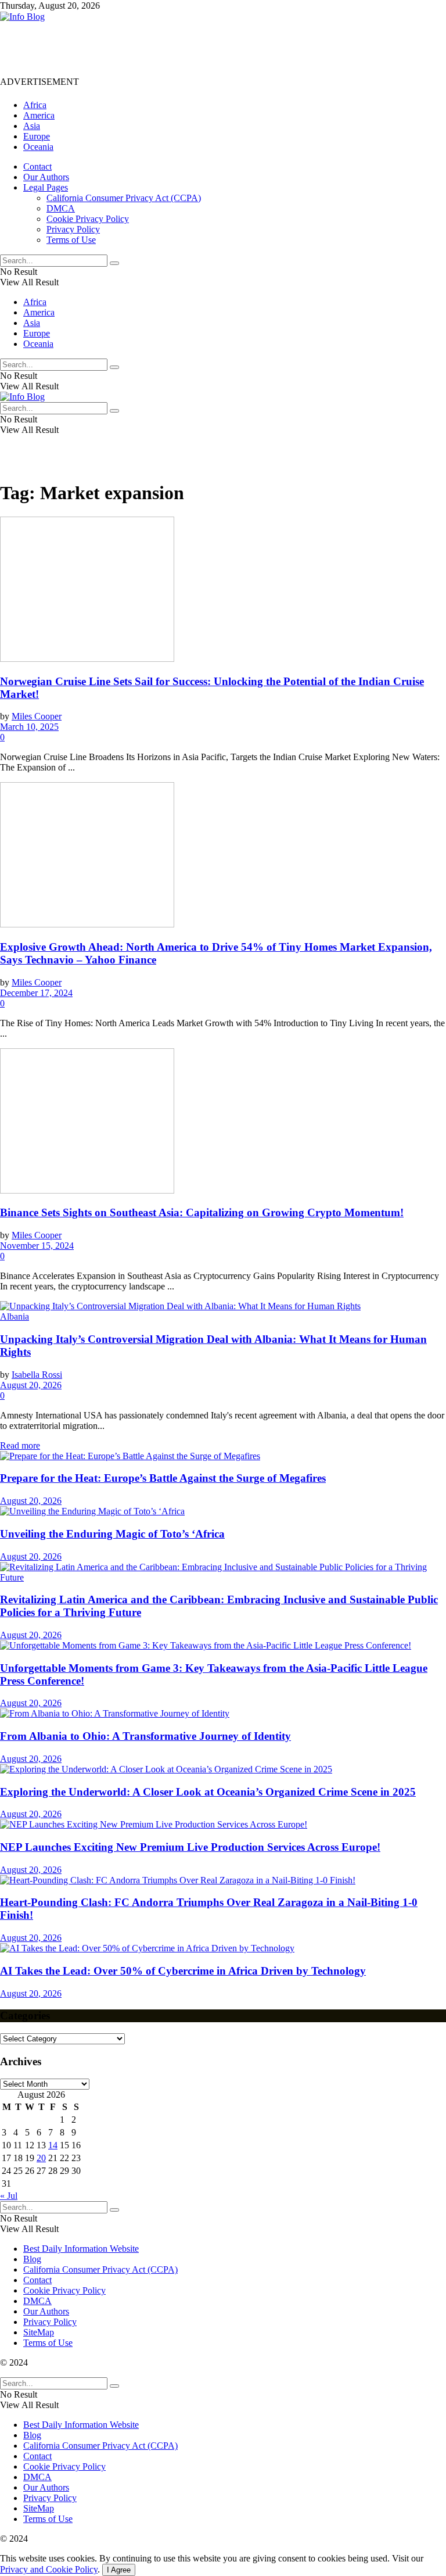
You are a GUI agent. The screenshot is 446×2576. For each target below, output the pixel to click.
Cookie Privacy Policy (88, 219)
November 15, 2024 (37, 1246)
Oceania (38, 147)
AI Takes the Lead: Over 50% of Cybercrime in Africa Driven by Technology (183, 1971)
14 (53, 2145)
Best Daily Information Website (81, 2249)
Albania (15, 1316)
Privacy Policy (73, 229)
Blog (32, 2259)
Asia (32, 126)
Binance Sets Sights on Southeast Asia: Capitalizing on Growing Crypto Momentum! (202, 1212)
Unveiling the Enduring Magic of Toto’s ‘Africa (112, 1534)
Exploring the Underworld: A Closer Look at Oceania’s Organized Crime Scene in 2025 (208, 1792)
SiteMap (39, 2332)
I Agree (119, 2570)
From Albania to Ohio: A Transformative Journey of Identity (145, 1736)
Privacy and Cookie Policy (49, 2569)
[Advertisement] (211, 48)
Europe (37, 136)
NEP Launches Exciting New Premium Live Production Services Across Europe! (190, 1847)
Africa (35, 105)
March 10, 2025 (29, 727)
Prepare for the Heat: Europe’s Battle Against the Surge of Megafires (163, 1478)
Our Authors (46, 177)
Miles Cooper (37, 716)
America (39, 115)
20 (41, 2158)
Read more (20, 1445)
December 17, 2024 (36, 993)
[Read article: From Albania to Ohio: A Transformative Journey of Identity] (223, 1714)
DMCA (61, 208)
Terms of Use (71, 240)
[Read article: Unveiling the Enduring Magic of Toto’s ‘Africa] (223, 1511)
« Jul (9, 2196)
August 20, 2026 (31, 1385)
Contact (37, 166)
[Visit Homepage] (22, 17)
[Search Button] (114, 263)
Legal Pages (46, 187)
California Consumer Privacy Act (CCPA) (124, 198)
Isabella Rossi (37, 1375)
